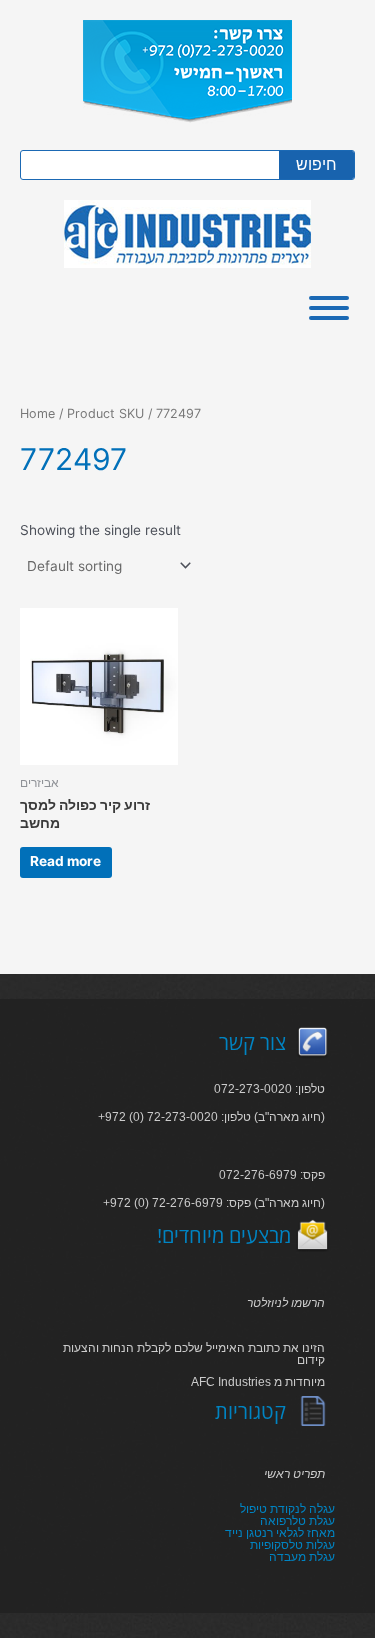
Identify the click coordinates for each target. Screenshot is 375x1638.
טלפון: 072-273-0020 (269, 1089)
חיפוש (316, 164)
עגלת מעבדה (302, 1557)
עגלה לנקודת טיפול (287, 1509)
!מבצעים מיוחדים (224, 1235)
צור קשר (252, 1042)
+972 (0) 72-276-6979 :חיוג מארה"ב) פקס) (214, 1203)
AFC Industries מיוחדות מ (258, 1382)
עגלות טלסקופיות (292, 1545)
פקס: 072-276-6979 (272, 1175)
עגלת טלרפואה (297, 1521)
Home (37, 413)
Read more (65, 861)
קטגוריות (250, 1411)
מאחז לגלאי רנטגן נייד (280, 1533)
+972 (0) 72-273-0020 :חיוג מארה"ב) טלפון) (211, 1117)
